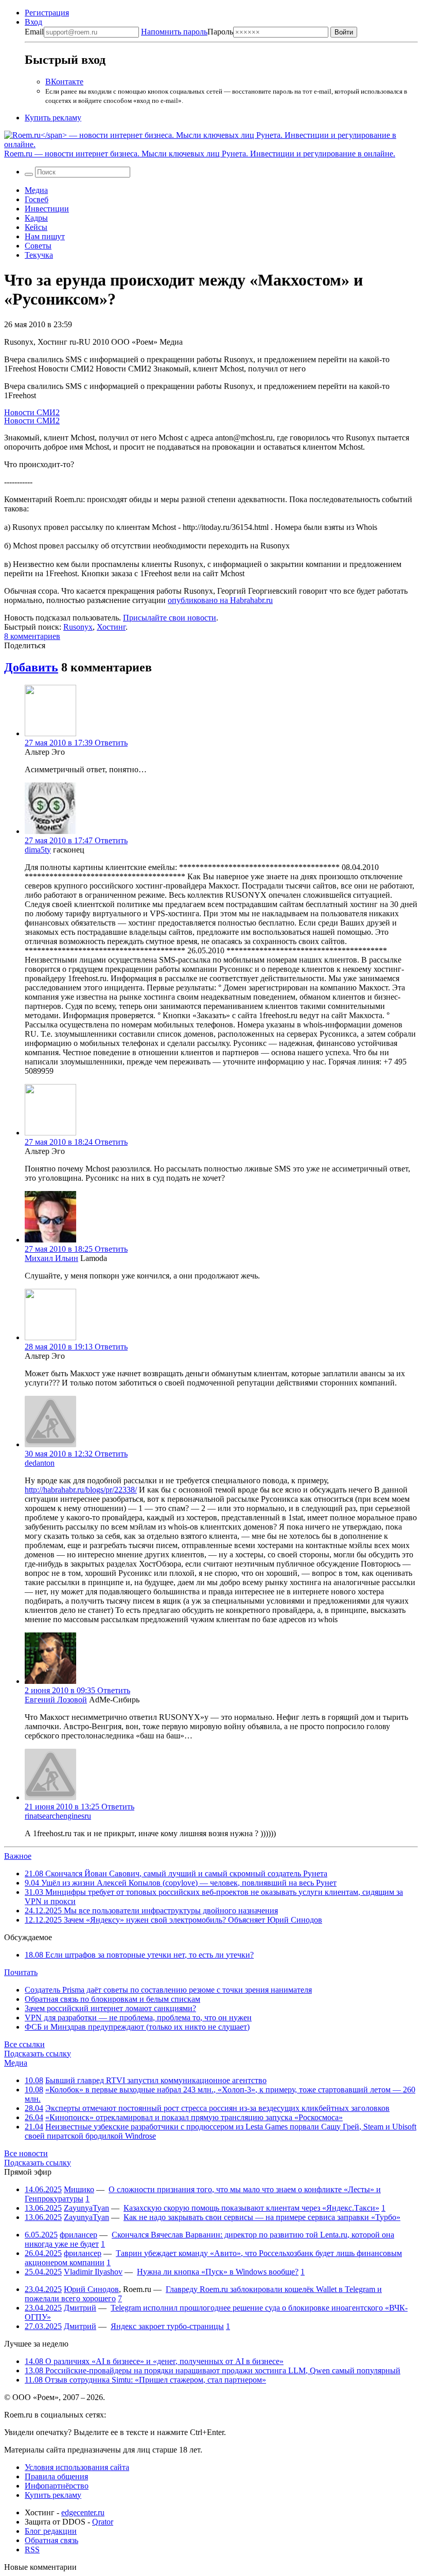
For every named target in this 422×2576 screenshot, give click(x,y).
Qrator (103, 2522)
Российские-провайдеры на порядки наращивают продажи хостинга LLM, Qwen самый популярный (213, 2370)
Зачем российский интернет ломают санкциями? (110, 2008)
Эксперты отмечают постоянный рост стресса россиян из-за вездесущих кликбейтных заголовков (217, 2108)
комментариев (32, 636)
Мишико (79, 2189)
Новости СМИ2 (32, 412)
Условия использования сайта (77, 2467)
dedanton (40, 1463)
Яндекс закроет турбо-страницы (167, 2326)
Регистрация (47, 13)
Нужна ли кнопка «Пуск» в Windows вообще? (218, 2272)
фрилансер (78, 2235)
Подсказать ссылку (38, 2054)
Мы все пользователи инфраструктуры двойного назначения (151, 1911)
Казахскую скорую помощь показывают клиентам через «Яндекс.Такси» (251, 2208)
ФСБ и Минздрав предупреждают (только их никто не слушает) (137, 2027)
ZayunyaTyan (86, 2208)
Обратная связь (51, 2540)
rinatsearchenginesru (58, 1816)
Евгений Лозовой (56, 1700)
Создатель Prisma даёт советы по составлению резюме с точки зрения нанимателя (168, 1990)
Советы (38, 246)
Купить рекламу (53, 118)
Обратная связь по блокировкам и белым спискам (112, 1999)
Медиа (36, 190)
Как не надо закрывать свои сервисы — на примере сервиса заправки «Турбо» (262, 2217)
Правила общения (56, 2476)
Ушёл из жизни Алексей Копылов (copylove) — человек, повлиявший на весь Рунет (181, 1883)
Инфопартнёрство (57, 2486)
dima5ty (38, 850)
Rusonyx (78, 627)
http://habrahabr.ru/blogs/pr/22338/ (81, 1490)
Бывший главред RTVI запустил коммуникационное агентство (156, 2080)
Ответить (111, 743)
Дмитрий (80, 2308)
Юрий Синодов (91, 2289)
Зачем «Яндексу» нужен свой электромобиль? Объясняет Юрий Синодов (173, 1920)
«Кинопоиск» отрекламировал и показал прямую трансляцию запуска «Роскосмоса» (194, 2117)
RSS (32, 2550)
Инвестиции (47, 209)
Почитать (21, 1972)
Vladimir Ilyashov (93, 2272)
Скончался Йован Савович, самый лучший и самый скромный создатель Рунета (176, 1873)
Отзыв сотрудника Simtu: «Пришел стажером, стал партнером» (145, 2380)
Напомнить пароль (174, 32)
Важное (18, 1856)
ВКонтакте (64, 82)
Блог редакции (51, 2531)
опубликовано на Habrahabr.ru (220, 600)
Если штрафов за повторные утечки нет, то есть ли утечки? (139, 1955)
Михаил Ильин (51, 1258)
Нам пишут (45, 236)
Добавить (31, 667)
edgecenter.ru (83, 2512)
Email (34, 32)
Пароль (187, 32)
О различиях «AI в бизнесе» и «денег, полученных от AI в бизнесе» (154, 2361)
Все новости (26, 2153)
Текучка (39, 255)
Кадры (36, 218)
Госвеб (37, 199)
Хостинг (111, 627)
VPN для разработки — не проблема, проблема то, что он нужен (138, 2018)
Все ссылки (24, 2044)
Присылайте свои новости (170, 618)
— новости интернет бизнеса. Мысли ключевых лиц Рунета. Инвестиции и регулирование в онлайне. (200, 154)
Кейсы (36, 227)
